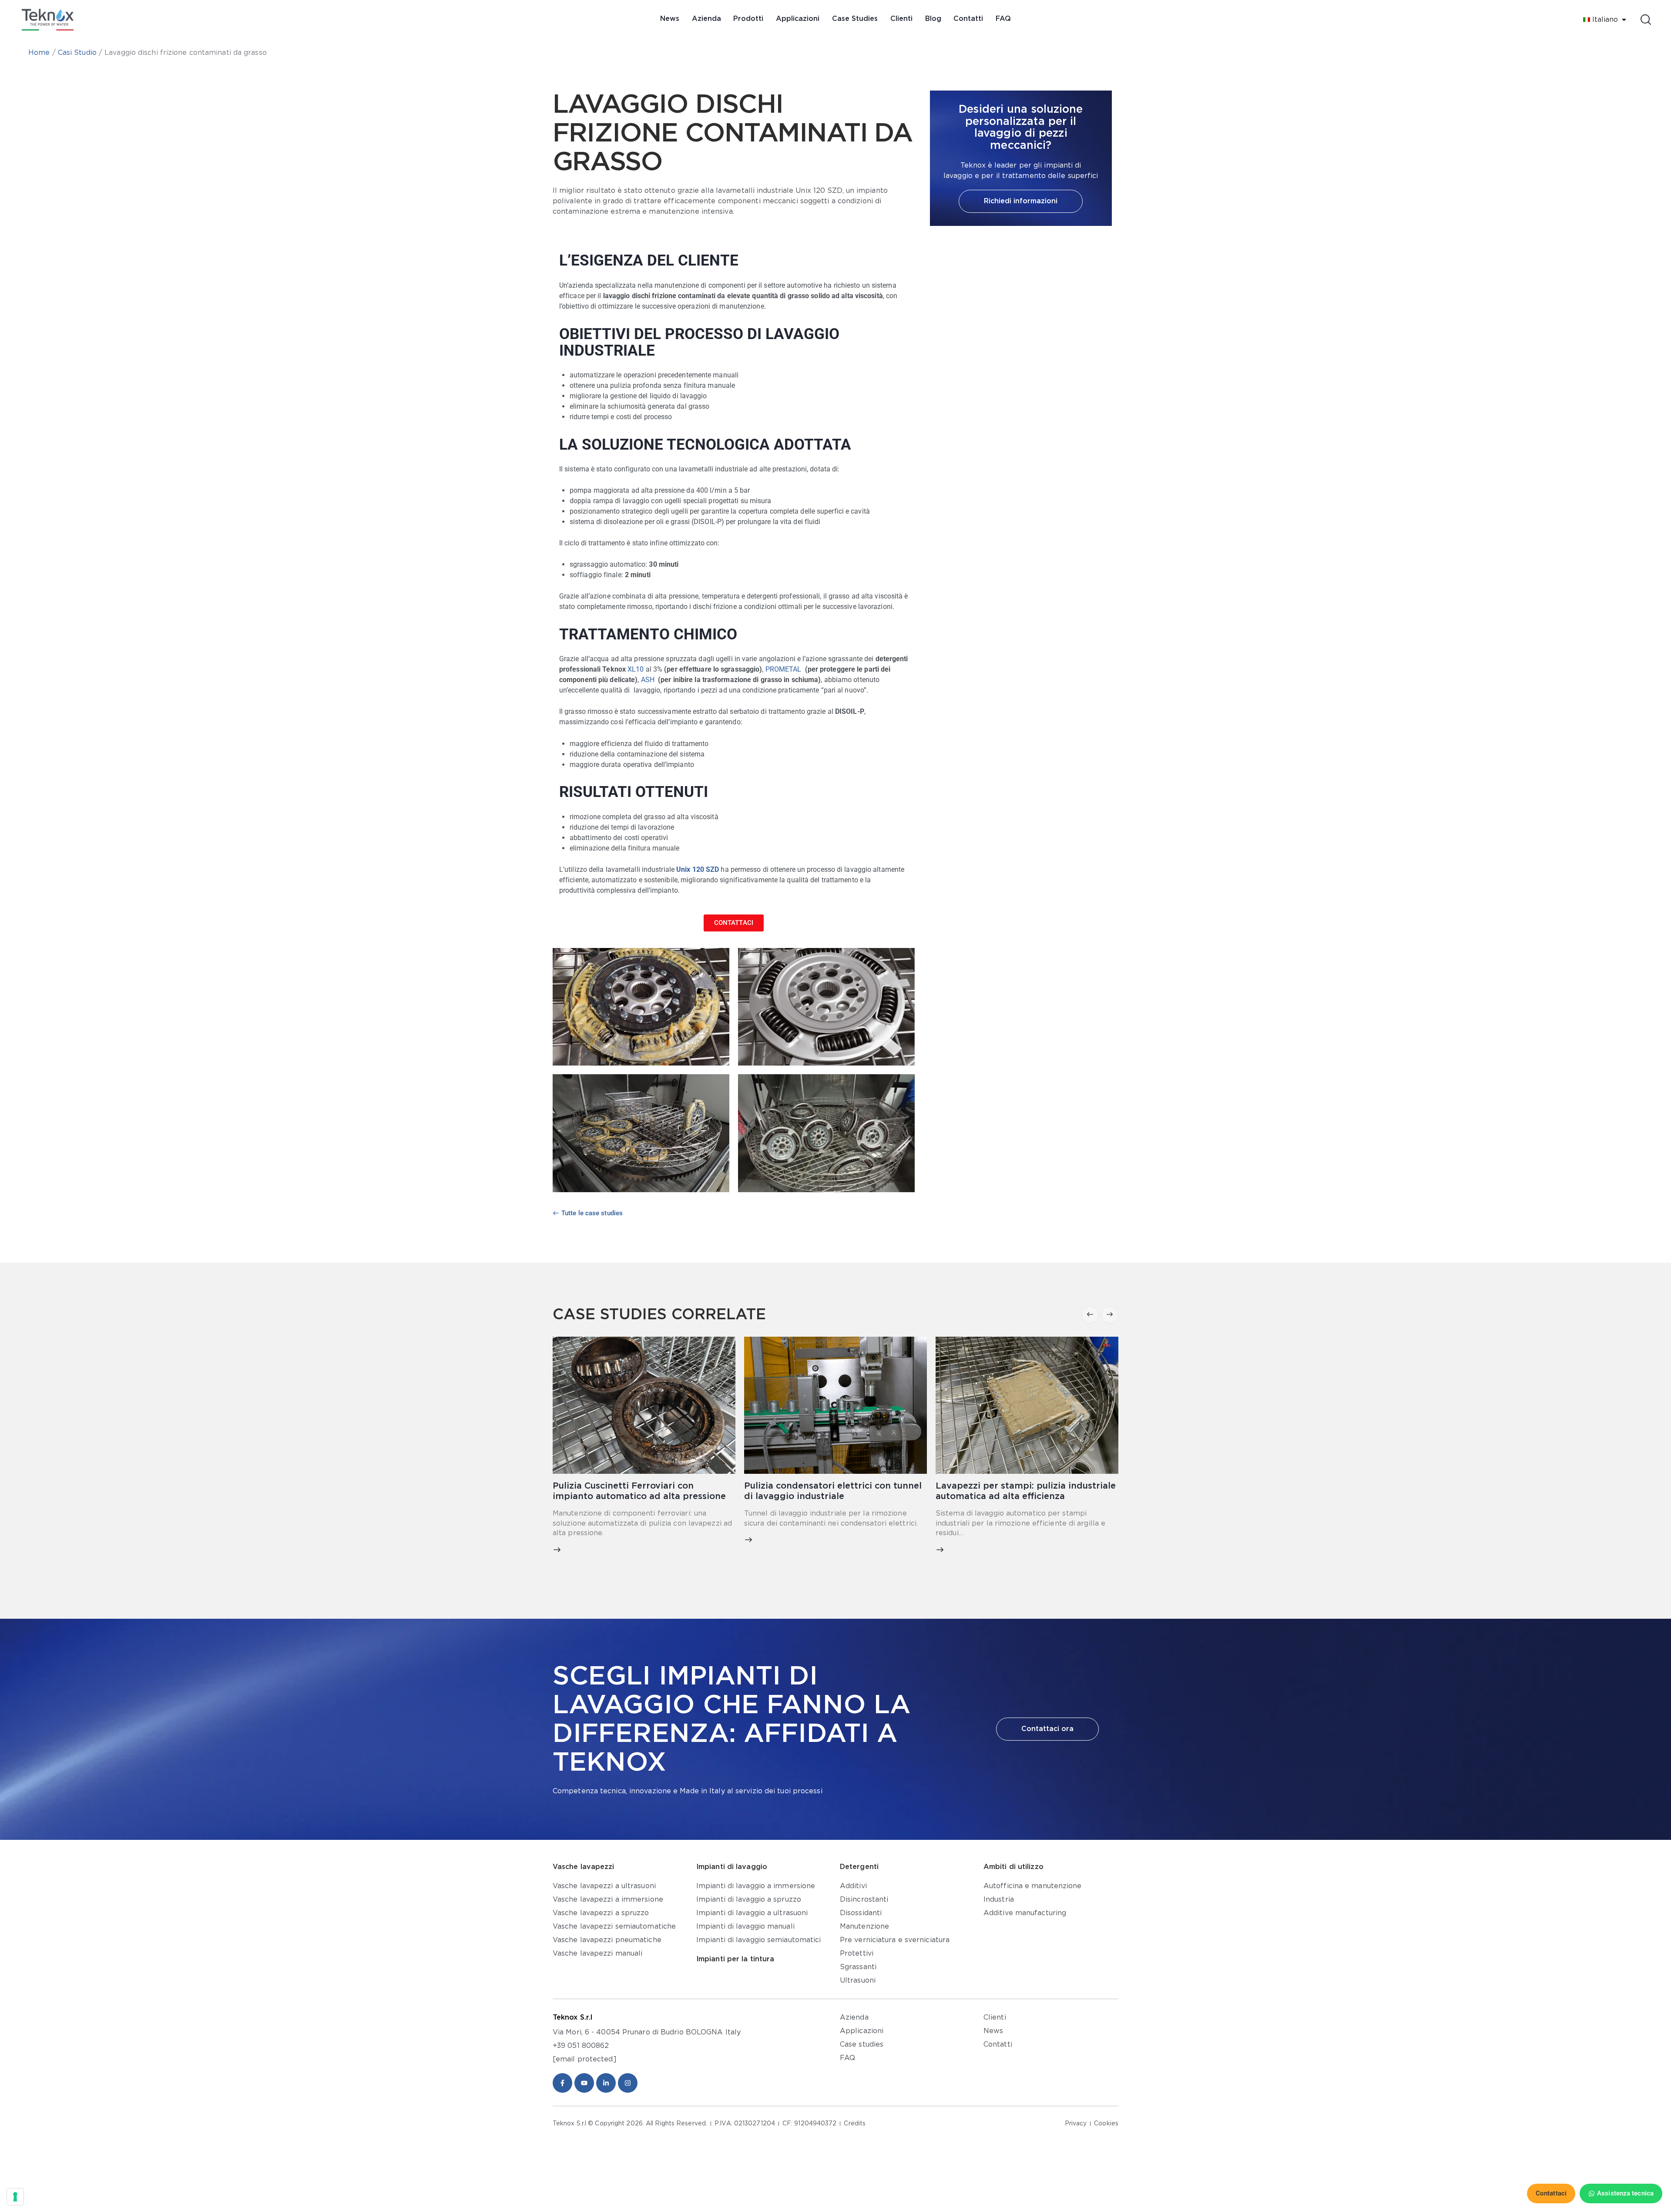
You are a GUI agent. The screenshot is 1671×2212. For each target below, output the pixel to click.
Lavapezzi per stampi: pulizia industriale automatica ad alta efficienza (834, 1491)
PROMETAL (784, 669)
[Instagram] (628, 2083)
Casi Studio (77, 53)
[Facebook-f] (562, 2083)
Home (39, 53)
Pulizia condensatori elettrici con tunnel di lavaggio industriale (641, 1491)
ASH (648, 680)
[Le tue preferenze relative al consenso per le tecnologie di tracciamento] (15, 2197)
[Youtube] (584, 2083)
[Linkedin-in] (606, 2083)
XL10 (636, 669)
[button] (1090, 1315)
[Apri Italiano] (1624, 20)
